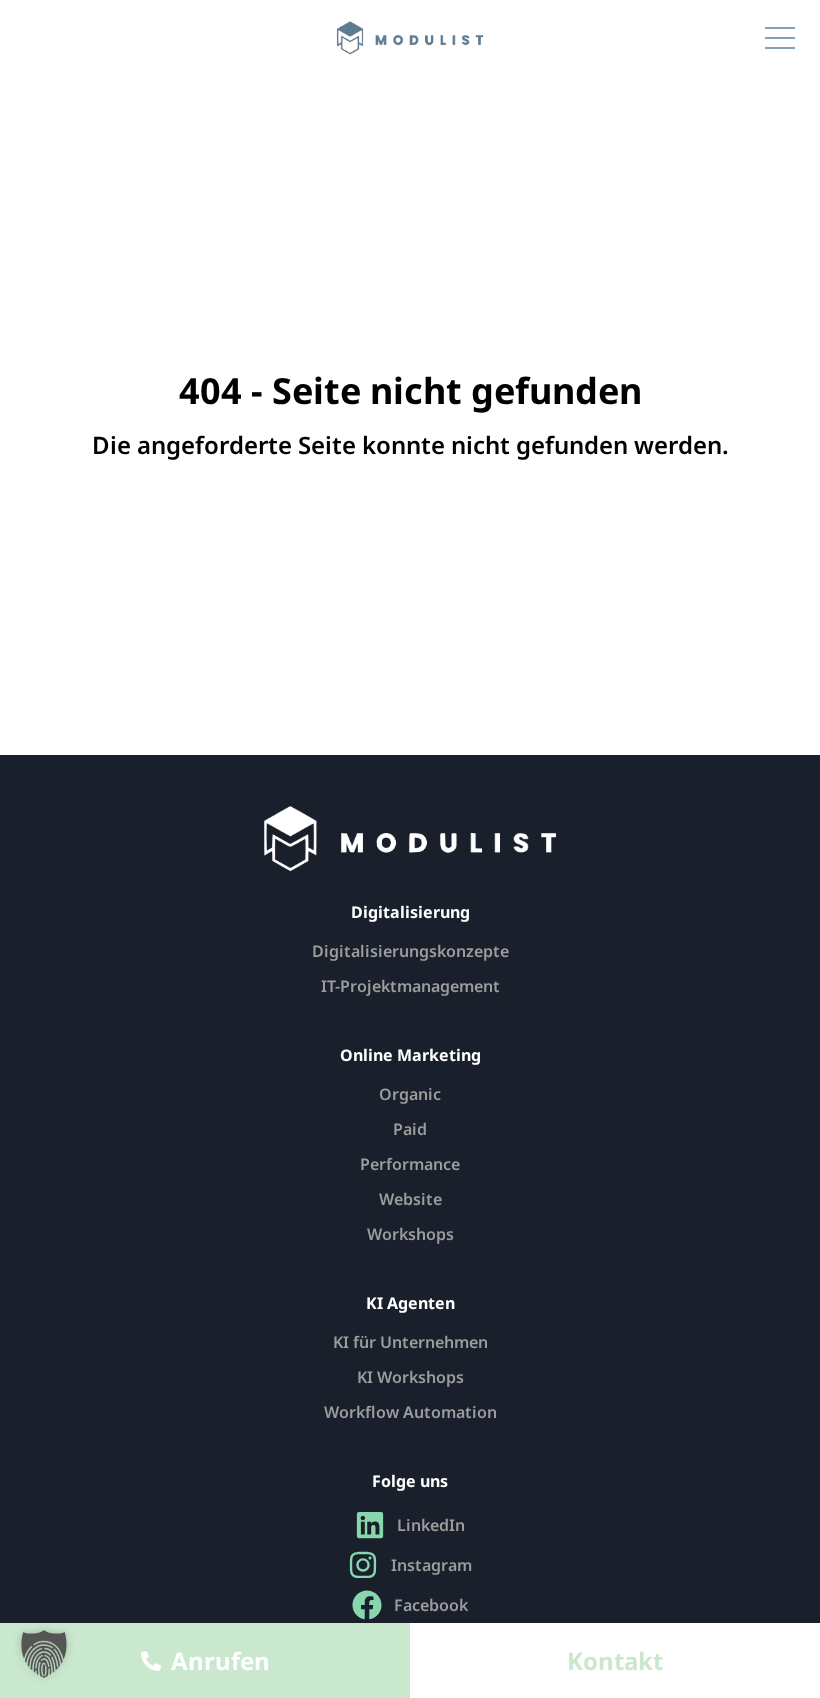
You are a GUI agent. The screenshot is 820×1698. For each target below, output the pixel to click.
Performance (410, 1164)
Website (410, 1199)
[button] (44, 1654)
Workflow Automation (410, 1412)
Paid (410, 1129)
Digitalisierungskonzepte (410, 951)
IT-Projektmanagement (410, 986)
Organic (410, 1094)
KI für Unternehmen (410, 1342)
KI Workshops (410, 1377)
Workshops (410, 1234)
